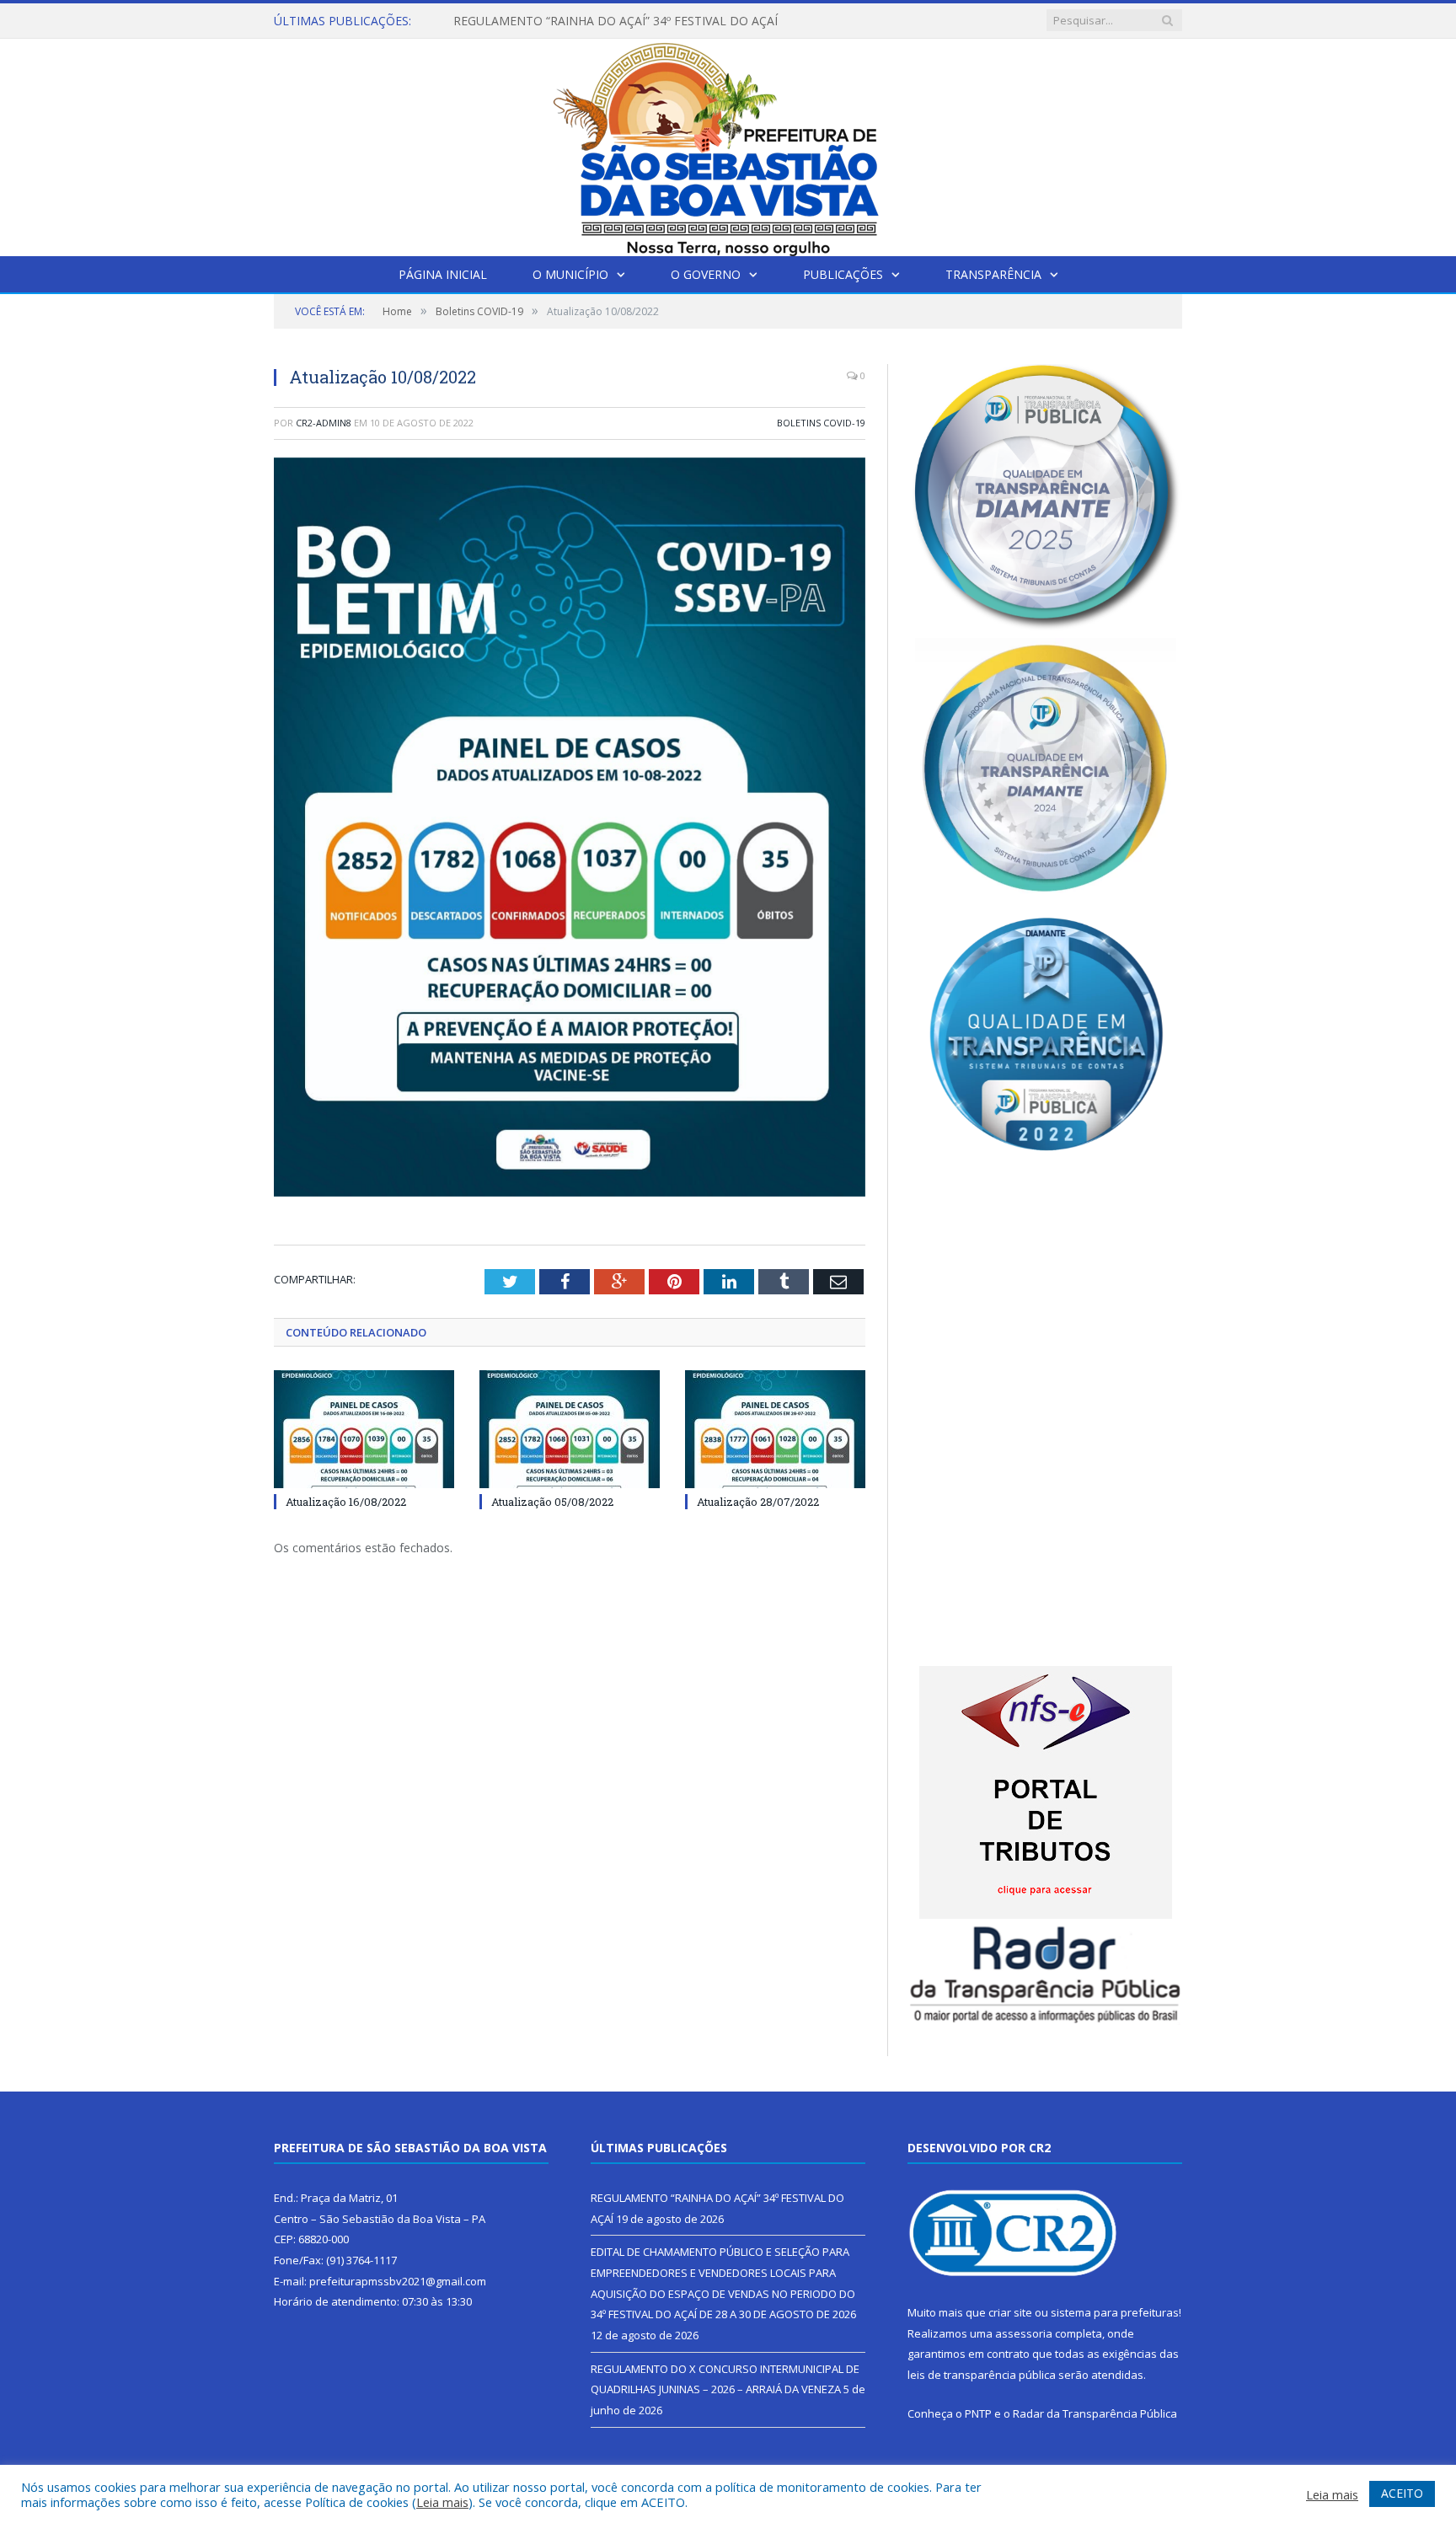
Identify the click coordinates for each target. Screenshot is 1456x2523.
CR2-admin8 (324, 423)
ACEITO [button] (1402, 2493)
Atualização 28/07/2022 (758, 1502)
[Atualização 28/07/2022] (775, 1429)
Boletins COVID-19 (821, 423)
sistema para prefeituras (1115, 2312)
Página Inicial (443, 274)
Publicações (843, 274)
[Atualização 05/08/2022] (570, 1429)
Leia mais (442, 2502)
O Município (570, 274)
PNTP (978, 2413)
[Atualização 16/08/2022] (364, 1429)
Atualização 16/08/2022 (346, 1502)
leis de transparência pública (982, 2375)
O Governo (706, 274)
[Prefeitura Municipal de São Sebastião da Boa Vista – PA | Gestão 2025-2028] (728, 144)
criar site (1010, 2312)
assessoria (1024, 2333)
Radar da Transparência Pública (1095, 2413)
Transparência (993, 274)
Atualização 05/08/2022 (552, 1502)
